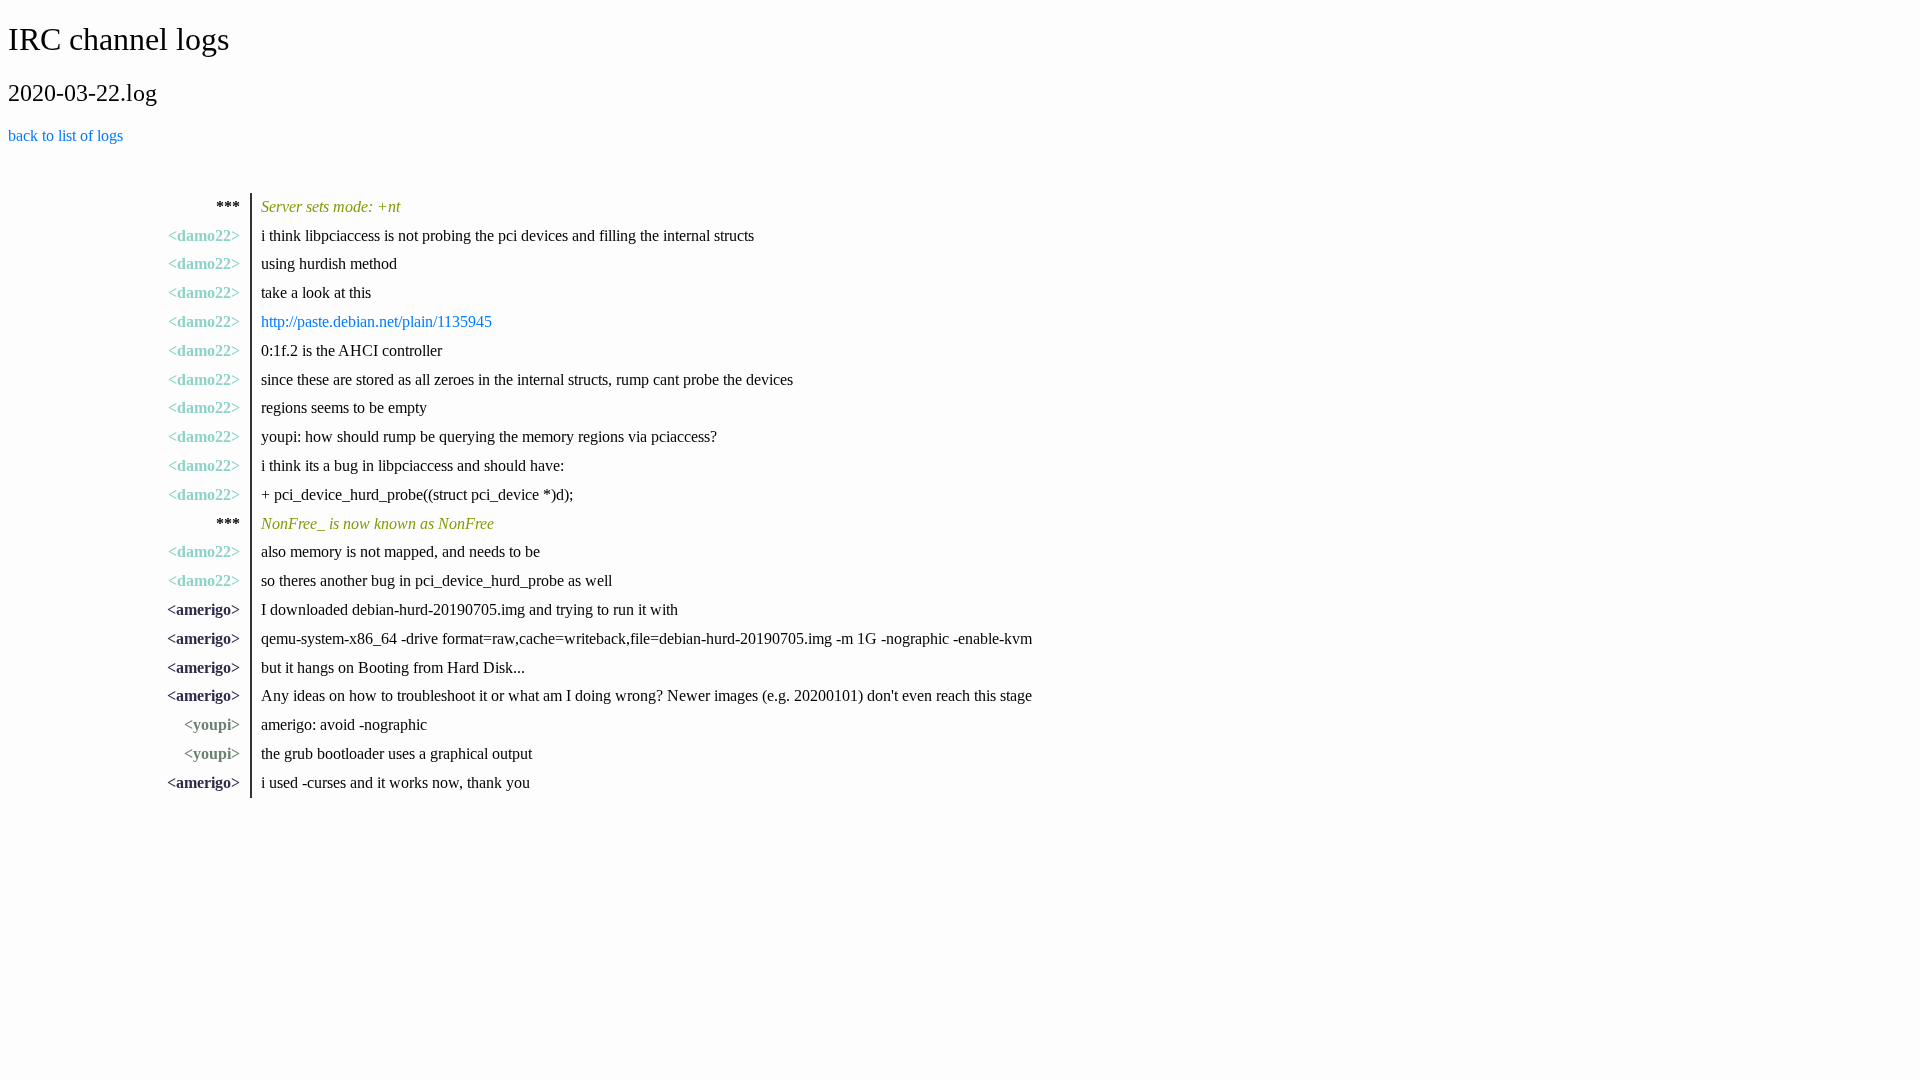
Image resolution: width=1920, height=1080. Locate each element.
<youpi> (212, 724)
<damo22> (204, 235)
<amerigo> (203, 609)
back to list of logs (65, 135)
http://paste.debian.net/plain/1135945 (376, 321)
